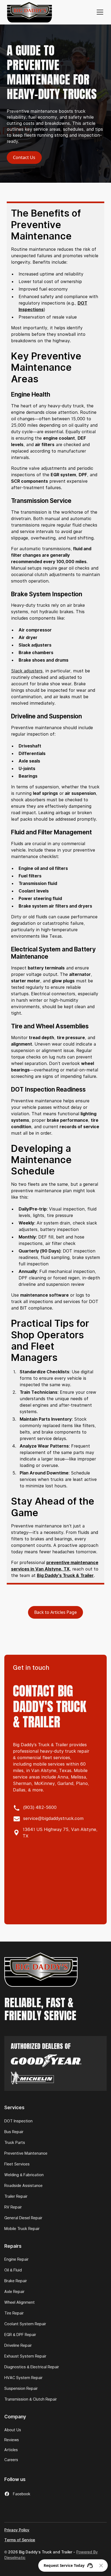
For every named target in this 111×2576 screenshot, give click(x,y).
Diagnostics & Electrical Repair (32, 2367)
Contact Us (24, 157)
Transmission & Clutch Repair (31, 2399)
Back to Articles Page (55, 1612)
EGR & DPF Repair (20, 2335)
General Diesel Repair (23, 2218)
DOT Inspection (18, 2121)
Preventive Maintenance (26, 2153)
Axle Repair (14, 2292)
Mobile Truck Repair (22, 2229)
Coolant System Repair (25, 2324)
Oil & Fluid (13, 2270)
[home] (30, 12)
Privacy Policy (17, 2530)
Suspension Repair (21, 2388)
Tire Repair (14, 2313)
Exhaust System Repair (25, 2356)
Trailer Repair (16, 2196)
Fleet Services (17, 2164)
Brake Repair (16, 2281)
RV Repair (13, 2207)
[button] (99, 12)
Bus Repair (14, 2132)
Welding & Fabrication (24, 2175)
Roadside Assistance (23, 2186)
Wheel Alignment (20, 2302)
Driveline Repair (18, 2345)
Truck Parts (15, 2143)
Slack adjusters (27, 671)
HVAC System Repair (23, 2378)
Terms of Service (20, 2540)
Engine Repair (16, 2259)
